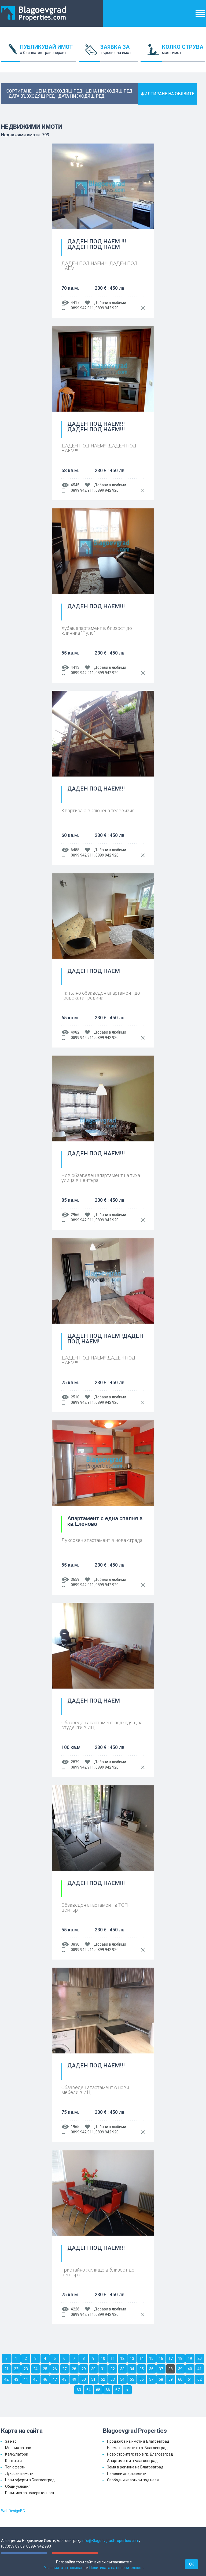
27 (64, 2369)
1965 (75, 2127)
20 (200, 2358)
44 (26, 2379)
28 (74, 2369)
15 (151, 2358)
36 (151, 2369)
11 (113, 2358)
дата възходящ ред (32, 96)
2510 (75, 1397)
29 (84, 2369)
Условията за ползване (65, 2568)
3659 (75, 1579)
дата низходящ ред (81, 96)
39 (180, 2369)
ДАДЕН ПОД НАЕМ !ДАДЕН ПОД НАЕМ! (105, 1339)
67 (117, 2390)
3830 (75, 1944)
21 (6, 2369)
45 (35, 2379)
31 (103, 2369)
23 (26, 2369)
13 (132, 2358)
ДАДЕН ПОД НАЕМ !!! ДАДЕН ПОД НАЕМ (97, 245)
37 (161, 2369)
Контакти (13, 2461)
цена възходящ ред (59, 91)
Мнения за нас (18, 2448)
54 (122, 2379)
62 (200, 2379)
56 (142, 2379)
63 (79, 2390)
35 (142, 2369)
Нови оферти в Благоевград (30, 2480)
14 (142, 2358)
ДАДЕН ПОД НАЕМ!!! (96, 607)
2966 (75, 1215)
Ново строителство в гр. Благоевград (140, 2454)
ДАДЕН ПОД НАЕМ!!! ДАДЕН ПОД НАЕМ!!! (96, 427)
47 (55, 2379)
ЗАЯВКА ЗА (116, 49)
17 (171, 2358)
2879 (75, 1762)
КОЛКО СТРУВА (183, 49)
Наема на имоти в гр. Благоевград (137, 2448)
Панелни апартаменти (127, 2474)
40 (190, 2369)
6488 (75, 850)
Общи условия (18, 2486)
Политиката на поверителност (116, 2568)
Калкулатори (17, 2454)
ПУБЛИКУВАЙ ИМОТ (46, 49)
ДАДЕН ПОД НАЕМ (94, 971)
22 (16, 2369)
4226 (75, 2309)
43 (16, 2379)
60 (180, 2379)
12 (122, 2358)
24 (35, 2369)
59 (171, 2379)
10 (103, 2358)
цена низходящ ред (109, 91)
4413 (75, 667)
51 (93, 2379)
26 (55, 2369)
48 (64, 2379)
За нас (11, 2441)
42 (6, 2379)
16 (161, 2358)
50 (84, 2379)
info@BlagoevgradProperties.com (110, 2541)
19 (190, 2358)
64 (89, 2390)
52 (103, 2379)
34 (132, 2369)
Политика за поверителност (30, 2493)
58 (161, 2379)
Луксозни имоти (19, 2474)
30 (93, 2369)
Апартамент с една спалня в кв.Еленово (105, 1521)
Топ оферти (15, 2467)
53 (113, 2379)
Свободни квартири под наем (133, 2480)
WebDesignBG (13, 2511)
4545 (75, 485)
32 (113, 2369)
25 (45, 2369)
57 (151, 2379)
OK (192, 2564)
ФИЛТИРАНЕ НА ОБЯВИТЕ (168, 94)
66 (108, 2390)
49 (74, 2379)
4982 (75, 1032)
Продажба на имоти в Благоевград (138, 2441)
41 (200, 2369)
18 (180, 2358)
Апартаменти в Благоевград (132, 2461)
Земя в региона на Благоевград (135, 2467)
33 (122, 2369)
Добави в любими (110, 303)
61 (190, 2379)
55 (132, 2379)
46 (45, 2379)
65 (98, 2390)
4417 (75, 303)
